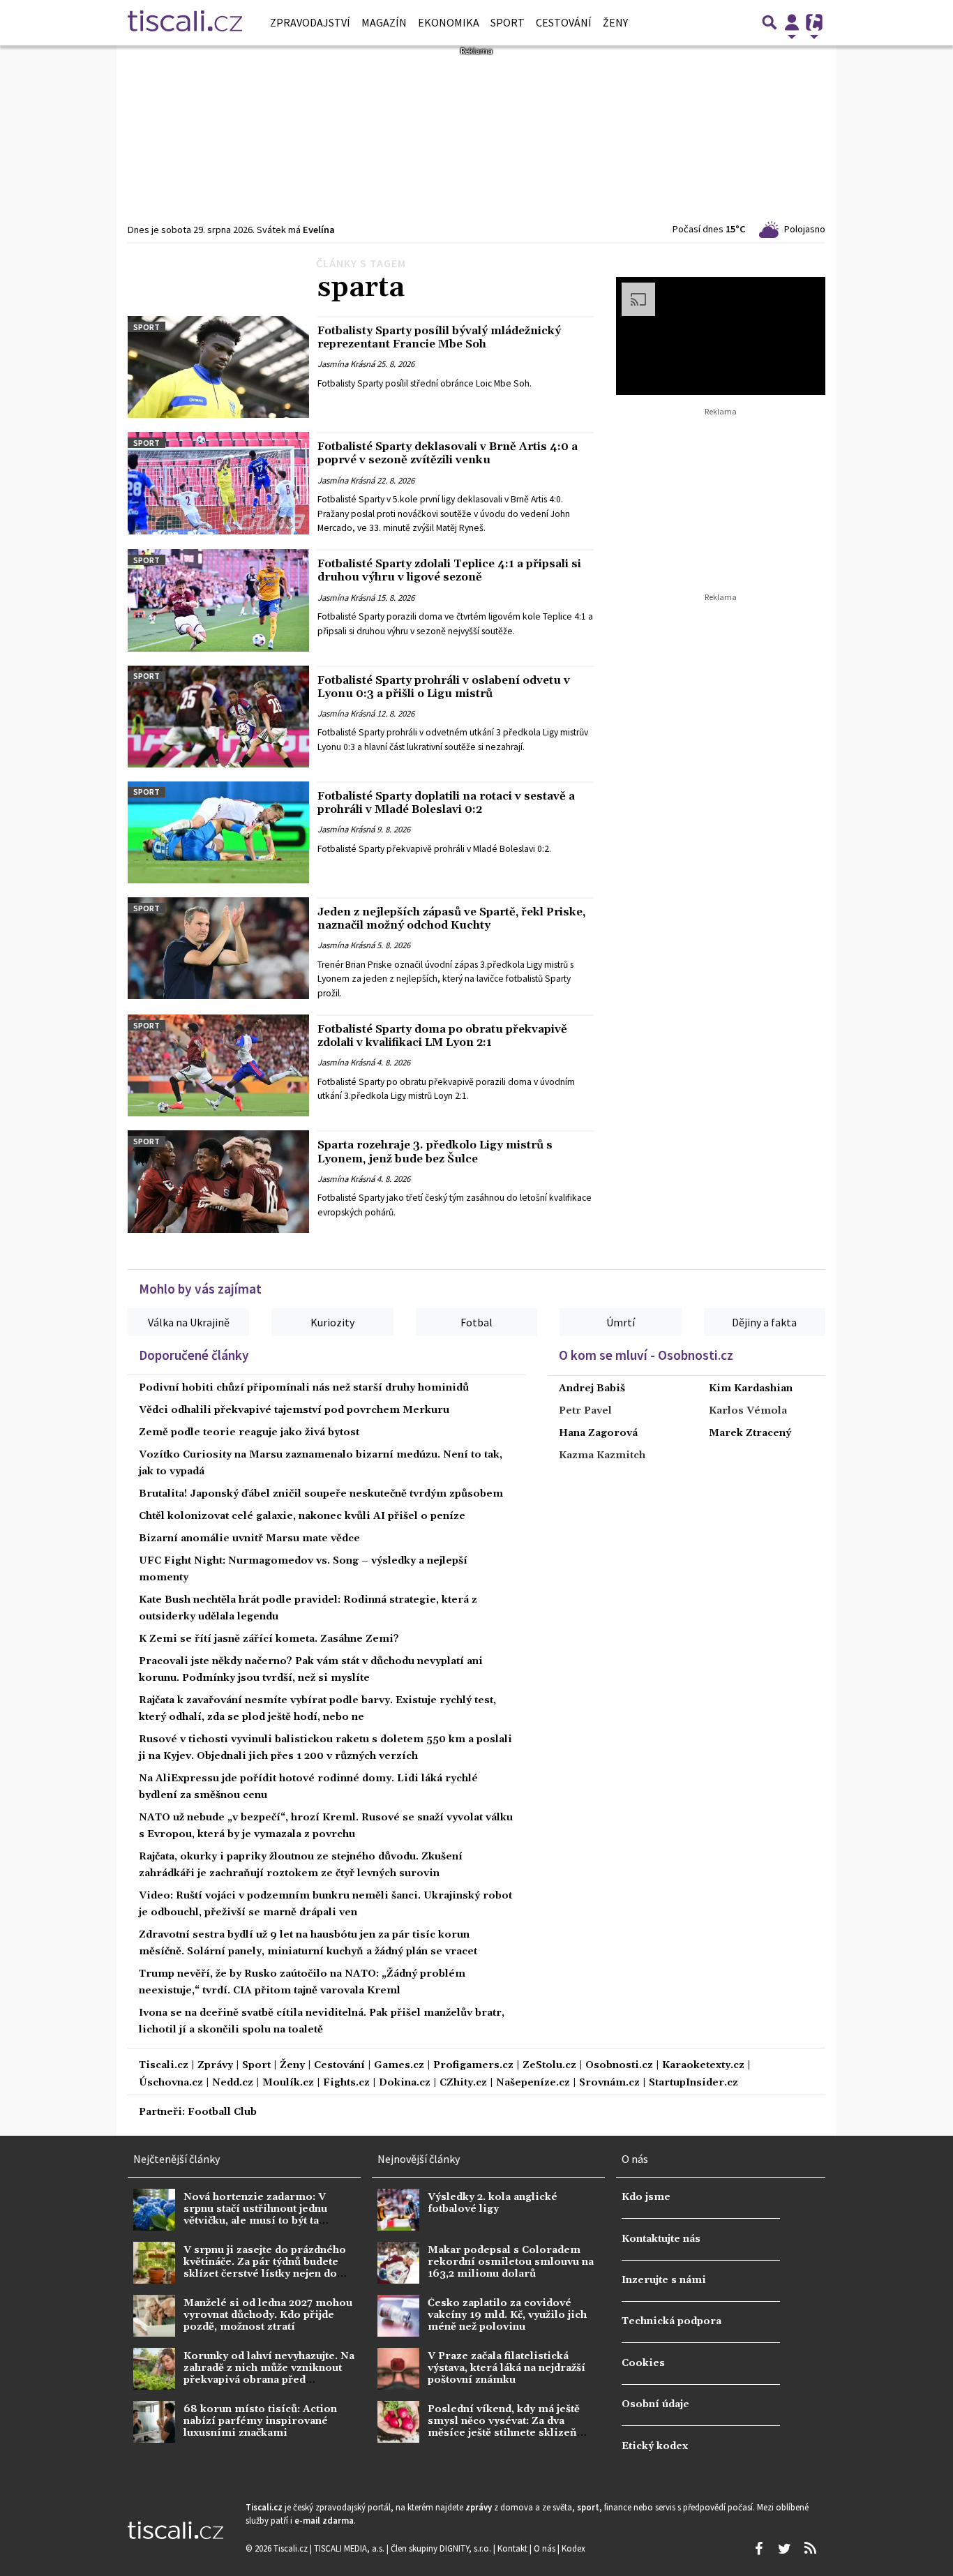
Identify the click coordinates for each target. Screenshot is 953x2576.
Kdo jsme (646, 2197)
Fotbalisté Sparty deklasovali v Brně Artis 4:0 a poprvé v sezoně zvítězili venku (448, 453)
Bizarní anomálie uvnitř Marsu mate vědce (249, 1538)
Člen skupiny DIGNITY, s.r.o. (442, 2548)
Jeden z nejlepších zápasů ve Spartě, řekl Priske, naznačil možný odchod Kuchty (451, 919)
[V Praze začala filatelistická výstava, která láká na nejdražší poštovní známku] (398, 2369)
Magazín (384, 22)
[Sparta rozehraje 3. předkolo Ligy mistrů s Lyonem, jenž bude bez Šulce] (218, 1181)
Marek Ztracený (750, 1433)
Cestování (564, 22)
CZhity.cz (463, 2083)
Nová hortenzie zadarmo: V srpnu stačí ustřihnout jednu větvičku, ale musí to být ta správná (255, 2215)
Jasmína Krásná (346, 364)
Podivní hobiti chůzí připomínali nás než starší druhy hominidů (304, 1388)
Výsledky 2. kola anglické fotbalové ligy (493, 2203)
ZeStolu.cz (549, 2066)
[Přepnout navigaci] (792, 22)
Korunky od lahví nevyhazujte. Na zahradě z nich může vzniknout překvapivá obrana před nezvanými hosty (269, 2374)
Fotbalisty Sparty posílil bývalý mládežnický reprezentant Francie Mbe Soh (439, 337)
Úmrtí (621, 1322)
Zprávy (215, 2066)
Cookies (643, 2363)
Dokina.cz (405, 2083)
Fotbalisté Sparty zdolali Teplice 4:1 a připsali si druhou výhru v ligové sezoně (449, 570)
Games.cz (399, 2066)
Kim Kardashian (751, 1388)
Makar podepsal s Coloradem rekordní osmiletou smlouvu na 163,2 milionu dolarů (511, 2262)
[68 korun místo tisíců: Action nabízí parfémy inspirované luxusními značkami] (154, 2422)
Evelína (319, 230)
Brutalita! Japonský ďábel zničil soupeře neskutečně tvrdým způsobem (321, 1494)
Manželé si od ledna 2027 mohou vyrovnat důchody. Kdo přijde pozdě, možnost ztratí (268, 2315)
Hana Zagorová (598, 1433)
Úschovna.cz (171, 2083)
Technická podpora (671, 2321)
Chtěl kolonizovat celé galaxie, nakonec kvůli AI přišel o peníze (302, 1516)
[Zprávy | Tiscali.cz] (185, 22)
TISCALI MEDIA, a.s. (350, 2548)
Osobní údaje (655, 2404)
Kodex (573, 2548)
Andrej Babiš (592, 1388)
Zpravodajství (310, 22)
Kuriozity (332, 1322)
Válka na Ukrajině (189, 1322)
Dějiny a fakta (764, 1322)
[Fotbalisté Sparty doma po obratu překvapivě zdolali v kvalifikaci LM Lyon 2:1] (218, 1065)
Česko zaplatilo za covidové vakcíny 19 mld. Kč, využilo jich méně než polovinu (507, 2315)
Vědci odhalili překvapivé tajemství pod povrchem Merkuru (294, 1410)
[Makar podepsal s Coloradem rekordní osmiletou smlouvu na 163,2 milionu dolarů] (398, 2263)
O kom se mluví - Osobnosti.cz (646, 1355)
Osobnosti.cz (619, 2066)
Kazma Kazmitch (602, 1455)
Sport (508, 22)
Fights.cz (346, 2083)
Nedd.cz (233, 2083)
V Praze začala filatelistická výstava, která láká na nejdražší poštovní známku (506, 2368)
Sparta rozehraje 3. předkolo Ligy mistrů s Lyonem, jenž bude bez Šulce (435, 1152)
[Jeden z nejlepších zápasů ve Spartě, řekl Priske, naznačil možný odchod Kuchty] (218, 948)
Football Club (222, 2112)
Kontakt (513, 2548)
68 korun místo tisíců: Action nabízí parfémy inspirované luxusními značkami (260, 2421)
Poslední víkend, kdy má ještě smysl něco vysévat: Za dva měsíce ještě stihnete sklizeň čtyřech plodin (504, 2427)
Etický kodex (655, 2446)
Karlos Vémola (748, 1411)
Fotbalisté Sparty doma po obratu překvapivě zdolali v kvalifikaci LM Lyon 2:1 (442, 1036)
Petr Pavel (585, 1411)
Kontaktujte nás (661, 2239)
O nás (546, 2548)
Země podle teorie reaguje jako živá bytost (249, 1432)
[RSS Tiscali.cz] (810, 2549)
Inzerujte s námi (664, 2280)
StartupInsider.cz (693, 2083)
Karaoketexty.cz (703, 2066)
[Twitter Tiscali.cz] (784, 2549)
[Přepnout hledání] (770, 22)
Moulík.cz (288, 2083)
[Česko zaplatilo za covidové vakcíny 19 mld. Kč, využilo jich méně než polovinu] (398, 2316)
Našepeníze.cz (533, 2083)
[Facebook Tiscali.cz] (758, 2549)
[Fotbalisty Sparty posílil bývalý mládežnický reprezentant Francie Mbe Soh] (218, 367)
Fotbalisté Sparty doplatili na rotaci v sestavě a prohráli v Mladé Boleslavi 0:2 (446, 803)
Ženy (615, 22)
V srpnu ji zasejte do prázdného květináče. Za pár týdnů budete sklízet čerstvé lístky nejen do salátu (265, 2268)
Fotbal (476, 1322)
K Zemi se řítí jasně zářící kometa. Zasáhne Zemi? (269, 1639)
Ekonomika (449, 22)
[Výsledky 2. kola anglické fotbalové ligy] (398, 2210)
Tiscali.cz (164, 2066)
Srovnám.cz (609, 2083)
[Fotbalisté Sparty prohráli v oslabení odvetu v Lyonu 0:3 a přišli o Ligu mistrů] (218, 717)
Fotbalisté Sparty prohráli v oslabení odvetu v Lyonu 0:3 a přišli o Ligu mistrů (444, 687)
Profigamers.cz (473, 2066)
